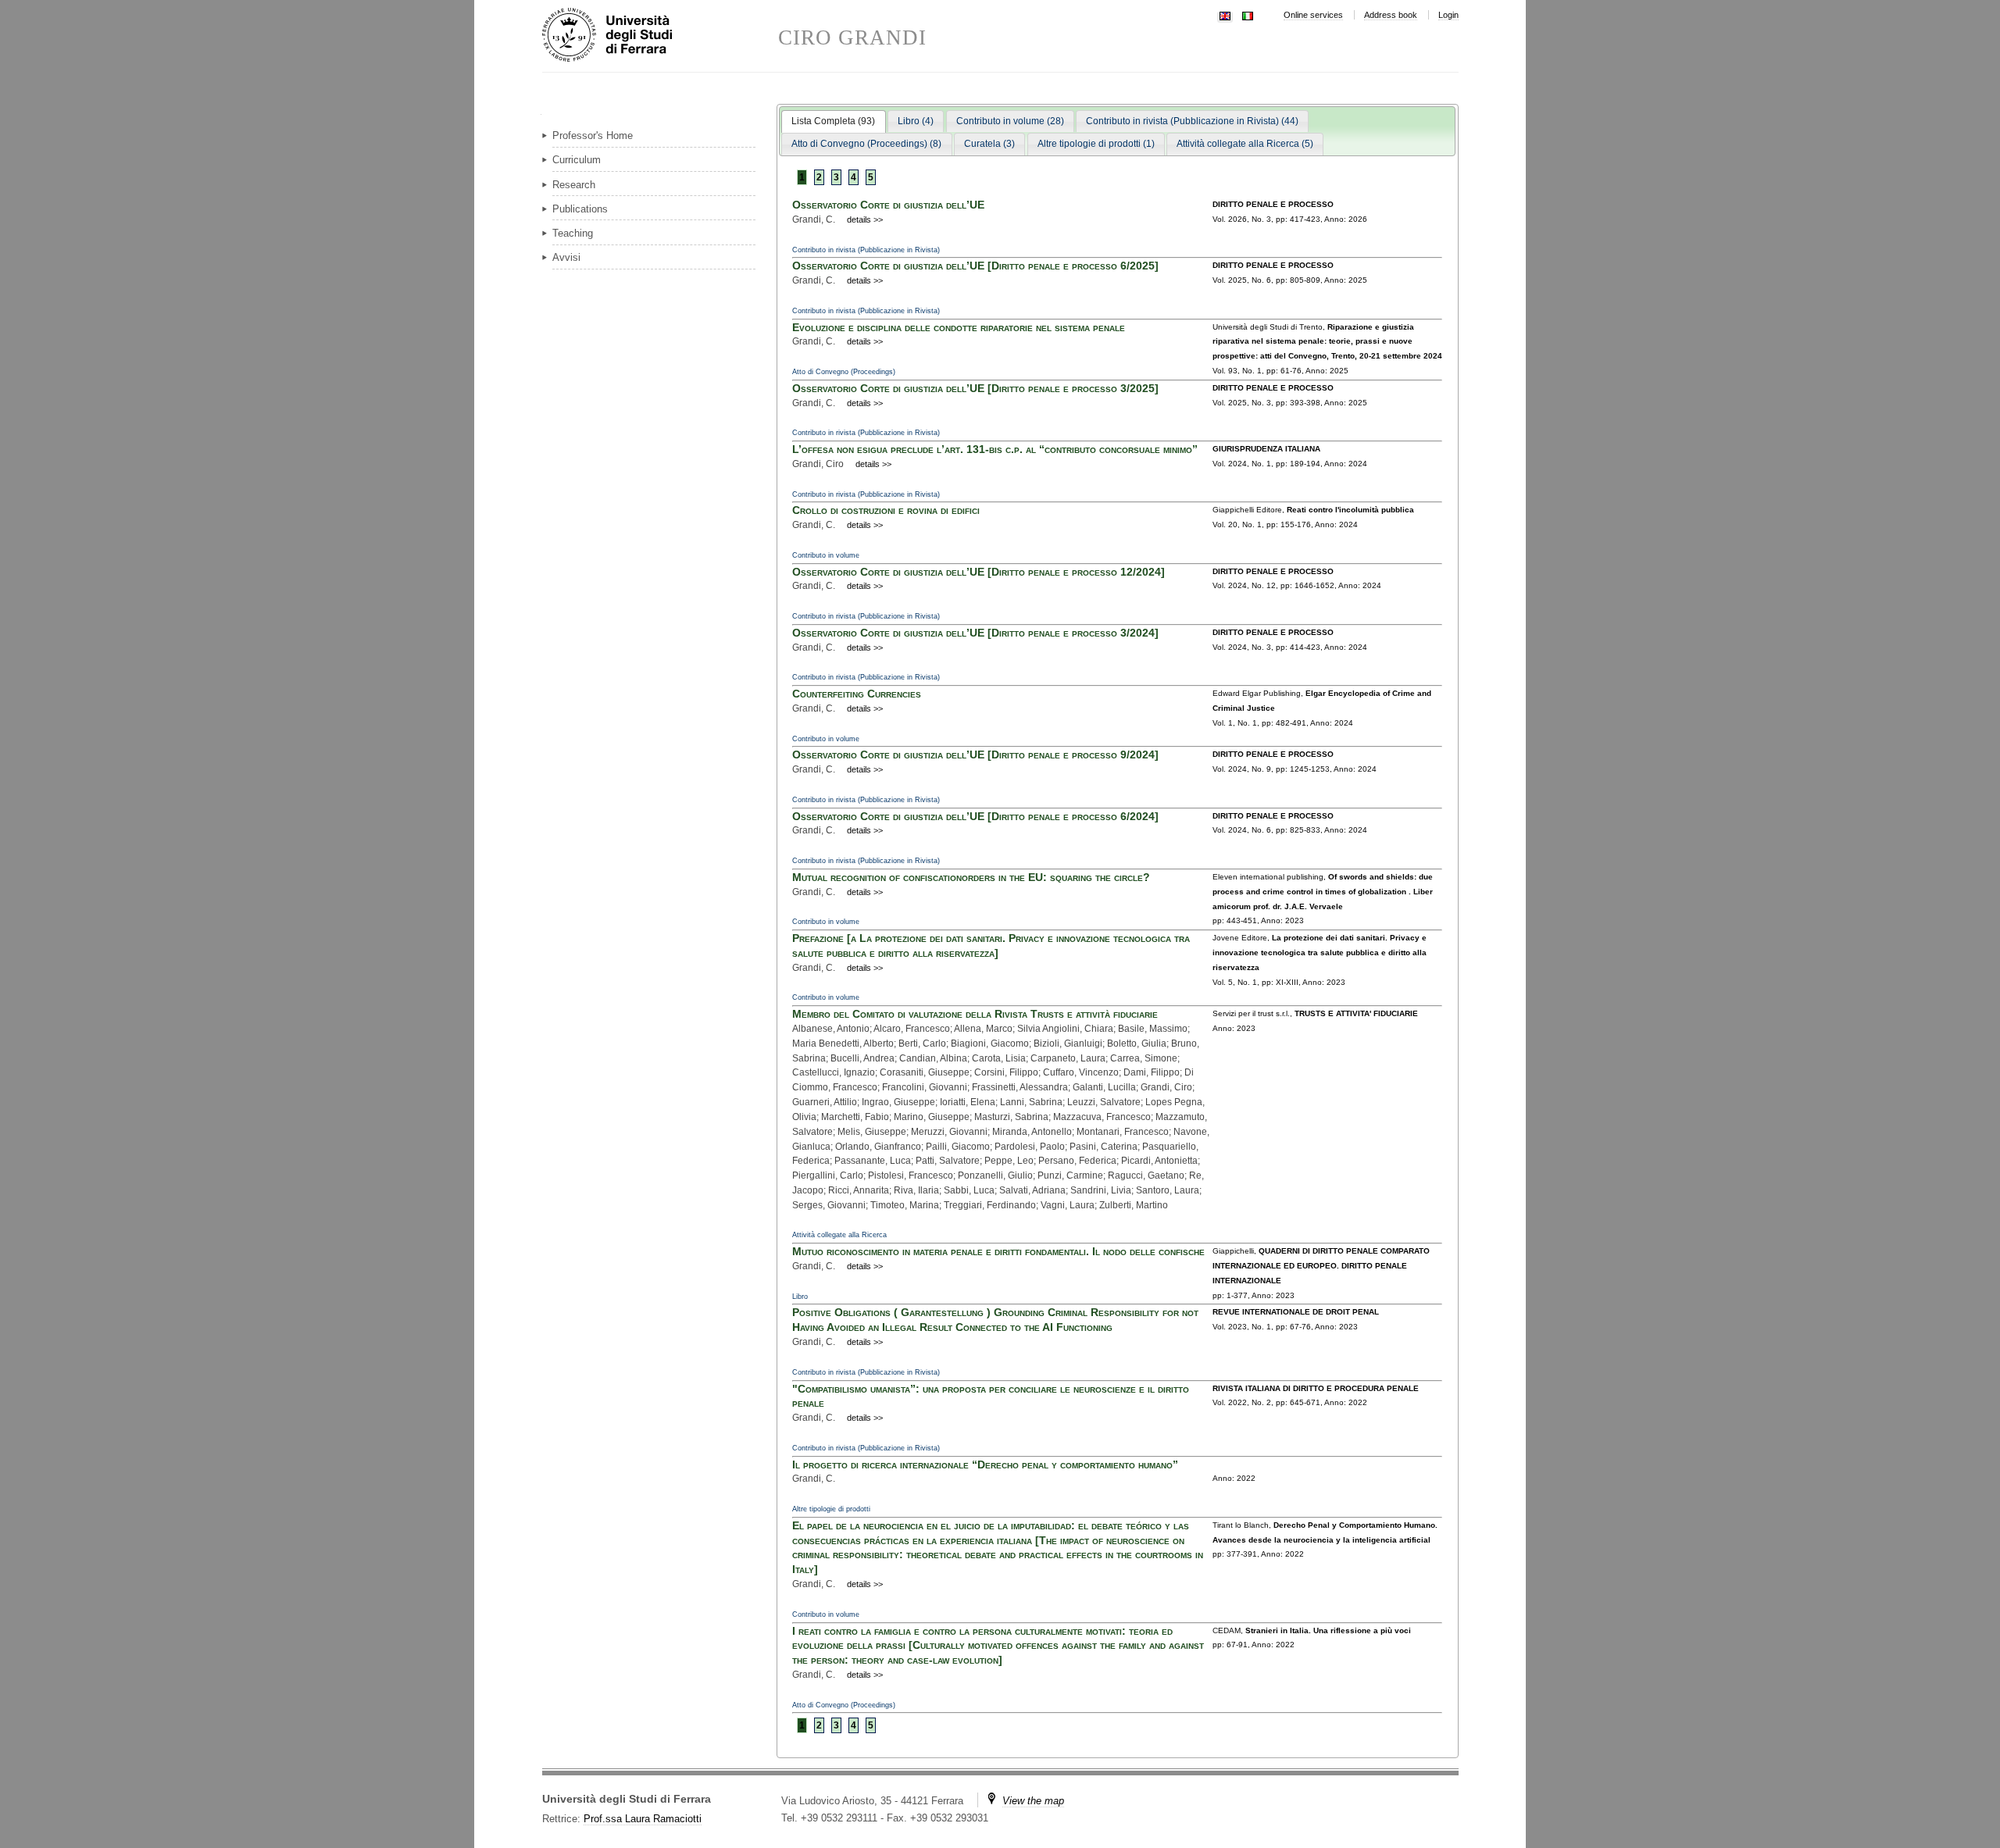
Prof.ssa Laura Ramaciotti (643, 1819)
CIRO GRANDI (853, 38)
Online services (1313, 15)
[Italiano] (1248, 14)
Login (1448, 15)
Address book (1391, 15)
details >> (865, 219)
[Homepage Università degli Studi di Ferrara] (660, 36)
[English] (1225, 14)
